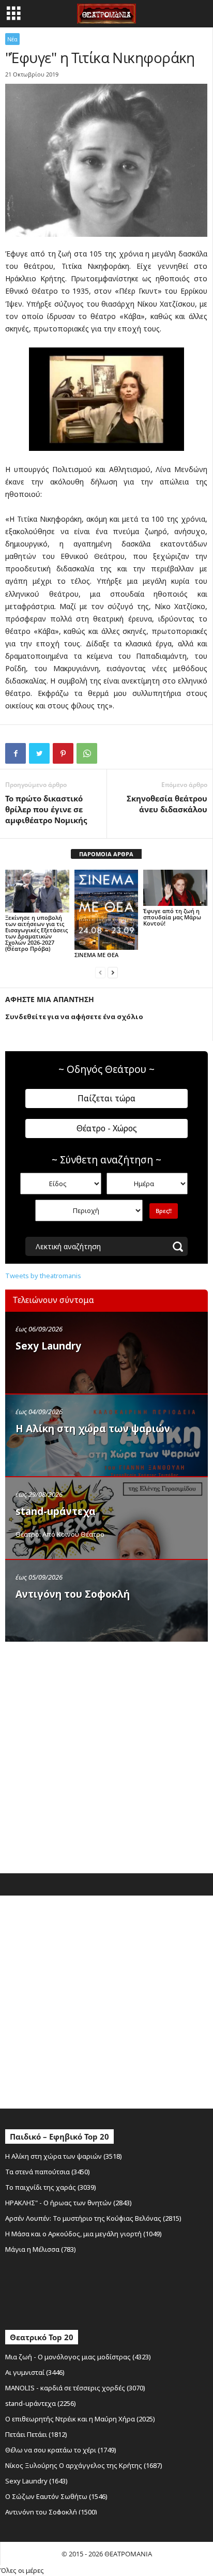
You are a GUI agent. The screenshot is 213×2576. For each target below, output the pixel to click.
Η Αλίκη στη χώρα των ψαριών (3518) (64, 2156)
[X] (39, 753)
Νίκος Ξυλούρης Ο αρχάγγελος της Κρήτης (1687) (84, 2465)
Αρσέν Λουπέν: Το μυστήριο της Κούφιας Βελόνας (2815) (93, 2218)
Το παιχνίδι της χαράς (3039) (51, 2187)
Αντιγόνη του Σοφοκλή (73, 1594)
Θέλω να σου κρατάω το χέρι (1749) (61, 2450)
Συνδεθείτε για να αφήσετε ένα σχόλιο (74, 1017)
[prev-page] (100, 972)
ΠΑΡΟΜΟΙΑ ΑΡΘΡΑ (106, 854)
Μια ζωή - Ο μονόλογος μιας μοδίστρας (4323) (78, 2357)
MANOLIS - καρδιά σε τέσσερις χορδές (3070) (75, 2388)
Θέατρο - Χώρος (107, 1128)
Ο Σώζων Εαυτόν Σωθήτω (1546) (56, 2496)
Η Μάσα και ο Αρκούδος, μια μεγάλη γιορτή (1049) (83, 2234)
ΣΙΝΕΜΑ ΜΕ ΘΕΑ (96, 955)
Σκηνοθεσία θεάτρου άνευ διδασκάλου (167, 804)
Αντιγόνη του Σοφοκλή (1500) (51, 2512)
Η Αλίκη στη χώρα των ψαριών (93, 1429)
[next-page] (113, 972)
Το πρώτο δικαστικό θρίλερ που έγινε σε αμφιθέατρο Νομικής (46, 809)
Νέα (12, 39)
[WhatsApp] (87, 753)
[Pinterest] (63, 753)
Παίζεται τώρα (106, 1098)
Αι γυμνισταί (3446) (35, 2372)
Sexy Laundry (48, 1346)
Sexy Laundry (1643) (36, 2481)
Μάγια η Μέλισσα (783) (41, 2249)
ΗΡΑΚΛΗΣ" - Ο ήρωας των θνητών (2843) (69, 2203)
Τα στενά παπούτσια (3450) (48, 2172)
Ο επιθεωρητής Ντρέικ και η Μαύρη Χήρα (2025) (80, 2419)
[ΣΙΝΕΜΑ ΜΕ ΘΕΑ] (106, 910)
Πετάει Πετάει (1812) (36, 2434)
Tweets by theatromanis (43, 1276)
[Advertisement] (106, 1755)
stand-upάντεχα (56, 1511)
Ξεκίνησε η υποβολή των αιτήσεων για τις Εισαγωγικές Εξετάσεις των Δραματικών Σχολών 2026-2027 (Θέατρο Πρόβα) (36, 933)
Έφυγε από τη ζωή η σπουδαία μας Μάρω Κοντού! (172, 917)
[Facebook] (16, 753)
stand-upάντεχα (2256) (41, 2403)
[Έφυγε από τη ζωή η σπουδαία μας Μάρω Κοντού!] (175, 888)
